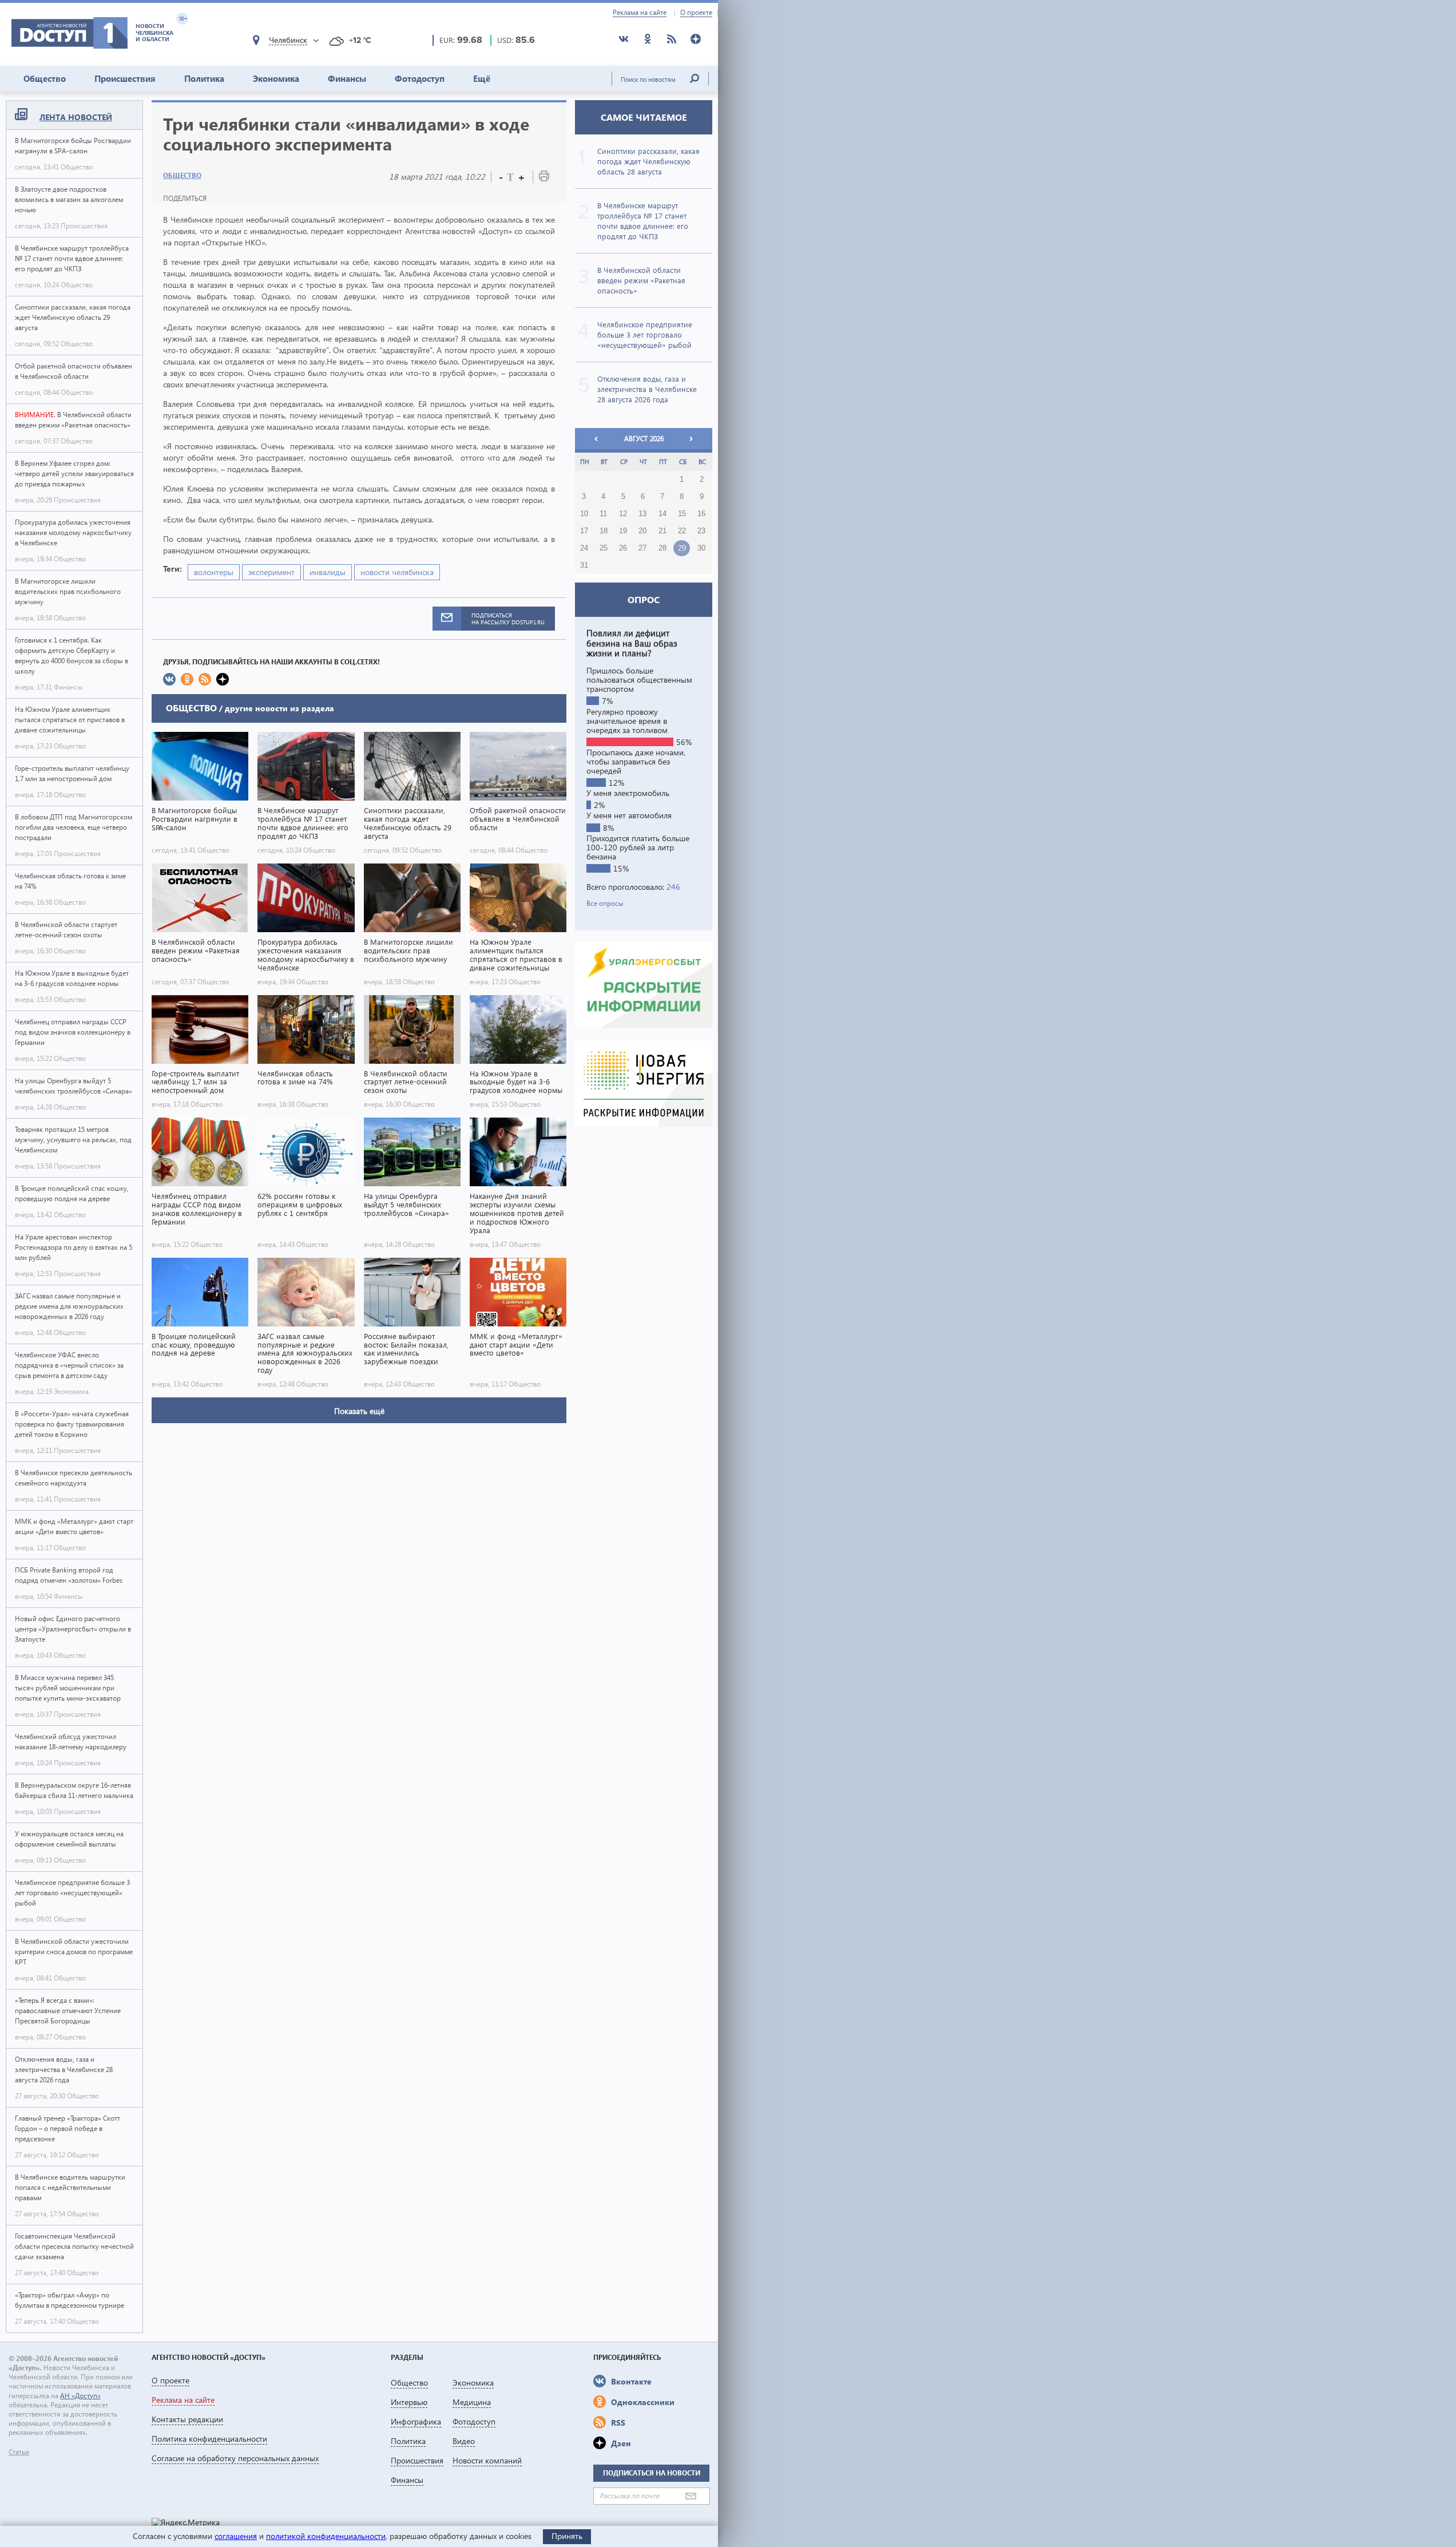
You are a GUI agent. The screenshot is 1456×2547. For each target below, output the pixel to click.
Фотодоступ (420, 78)
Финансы (347, 78)
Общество (45, 78)
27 (642, 548)
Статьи (19, 2452)
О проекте (696, 13)
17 (584, 531)
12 (623, 514)
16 (701, 514)
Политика (204, 78)
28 (662, 548)
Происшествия (125, 78)
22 (682, 531)
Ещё (482, 78)
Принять (567, 2536)
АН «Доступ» (80, 2396)
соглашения (236, 2536)
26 (623, 548)
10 (584, 514)
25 (604, 548)
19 (623, 531)
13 (642, 514)
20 (642, 531)
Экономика (276, 78)
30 (701, 548)
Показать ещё (359, 1411)
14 (662, 514)
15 (682, 514)
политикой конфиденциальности (326, 2536)
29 (682, 548)
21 (662, 531)
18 (604, 531)
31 (584, 565)
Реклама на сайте (640, 13)
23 (701, 531)
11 (603, 514)
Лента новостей (76, 117)
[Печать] (544, 178)
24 (584, 548)
